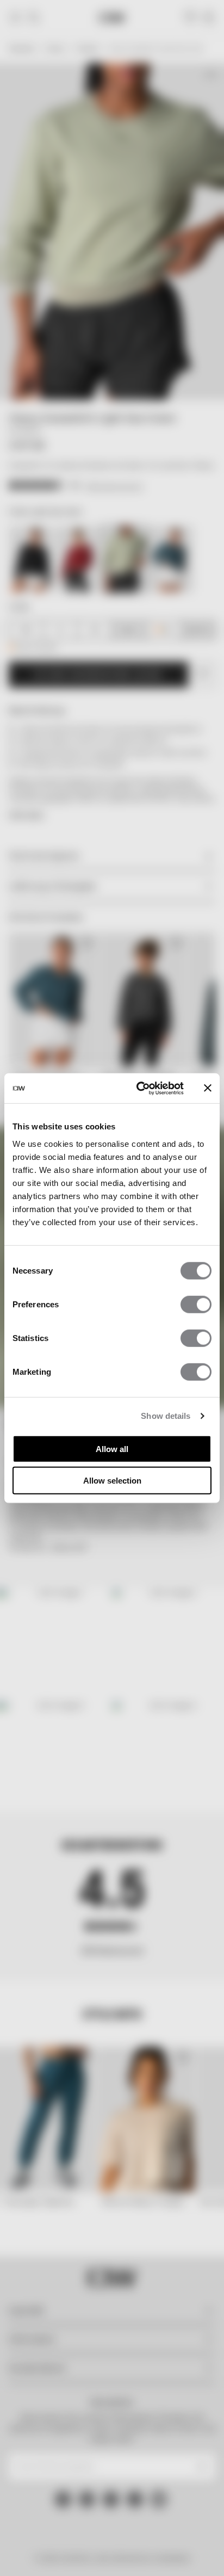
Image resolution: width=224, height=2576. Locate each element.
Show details (166, 1416)
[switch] (196, 1304)
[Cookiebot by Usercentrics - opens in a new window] (139, 1088)
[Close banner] (208, 1088)
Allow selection (112, 1481)
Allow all (112, 1448)
